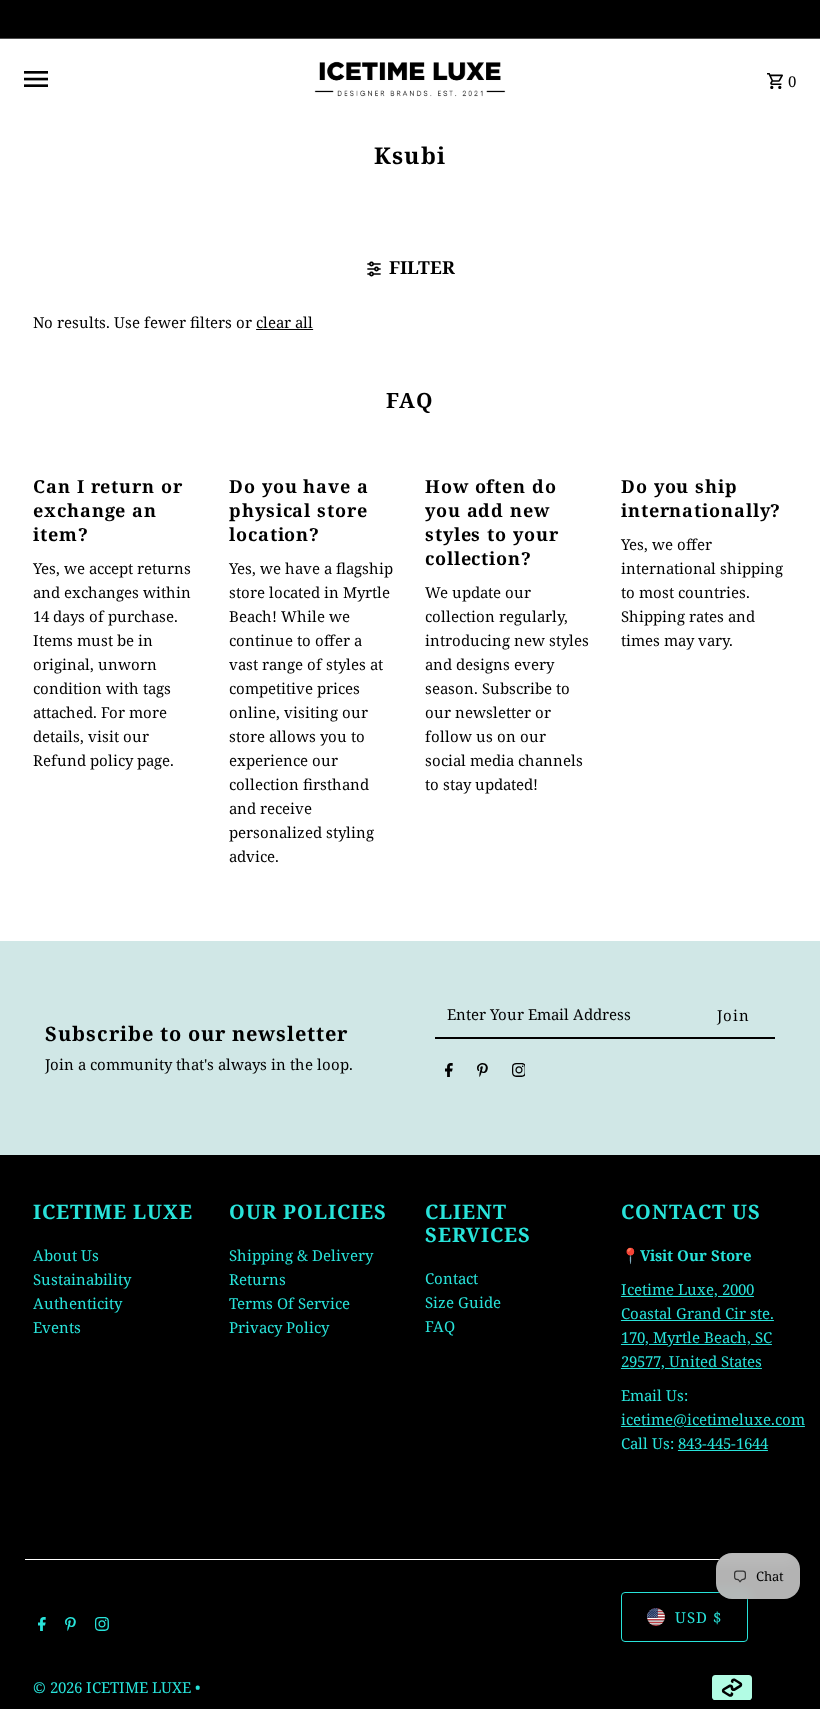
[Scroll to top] (777, 1666)
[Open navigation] (159, 79)
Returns (257, 1279)
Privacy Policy (279, 1327)
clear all (284, 322)
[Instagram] (519, 1073)
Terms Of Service (289, 1303)
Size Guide (463, 1302)
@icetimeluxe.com (739, 1419)
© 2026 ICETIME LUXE (114, 1687)
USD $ (698, 1617)
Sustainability (82, 1279)
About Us (66, 1255)
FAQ (440, 1326)
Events (57, 1327)
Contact (451, 1278)
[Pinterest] (482, 1073)
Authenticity (77, 1303)
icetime (647, 1419)
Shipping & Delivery (301, 1255)
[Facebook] (449, 1073)
